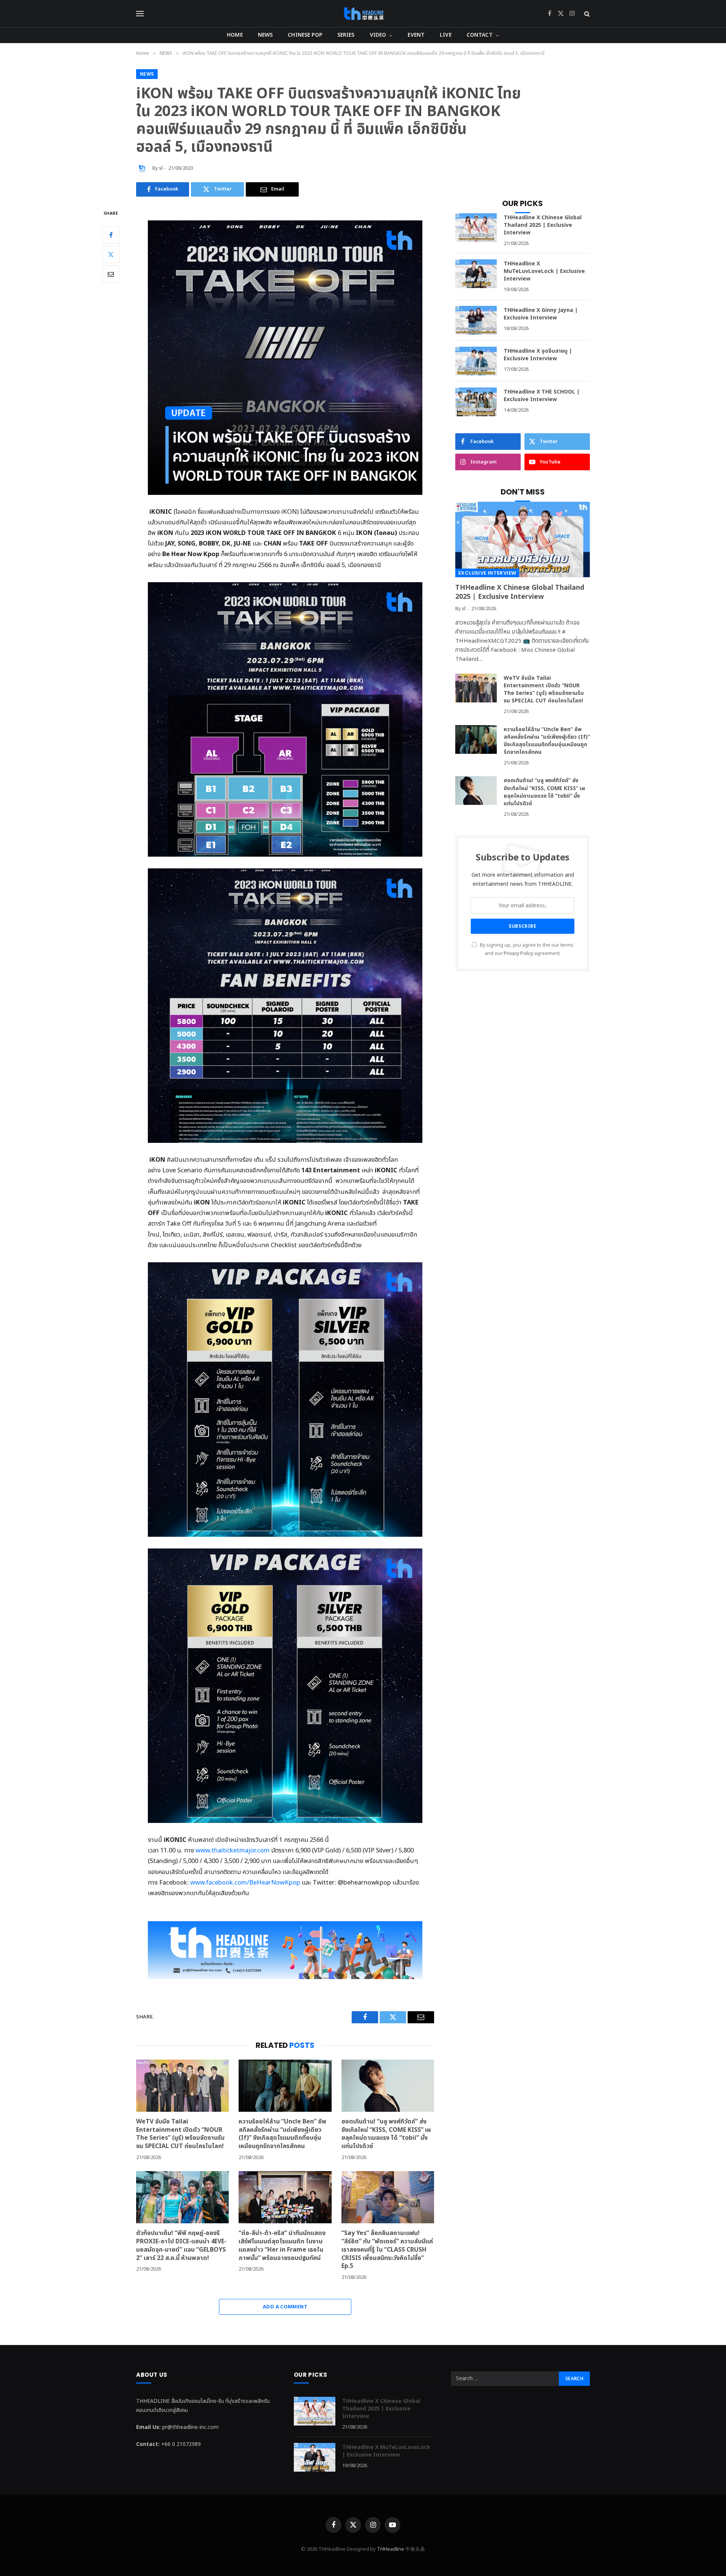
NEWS (265, 35)
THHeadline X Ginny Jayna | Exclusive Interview (541, 314)
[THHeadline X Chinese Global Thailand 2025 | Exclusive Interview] (476, 228)
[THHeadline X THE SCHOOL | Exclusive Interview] (476, 402)
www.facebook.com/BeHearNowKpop (245, 1882)
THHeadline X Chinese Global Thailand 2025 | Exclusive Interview (543, 225)
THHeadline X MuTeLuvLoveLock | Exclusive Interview (544, 271)
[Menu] (140, 14)
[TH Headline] (363, 14)
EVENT (416, 35)
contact (480, 35)
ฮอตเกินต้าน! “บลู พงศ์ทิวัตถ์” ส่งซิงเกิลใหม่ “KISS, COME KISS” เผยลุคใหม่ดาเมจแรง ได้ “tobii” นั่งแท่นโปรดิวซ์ (386, 2134)
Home (235, 35)
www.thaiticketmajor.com (233, 1850)
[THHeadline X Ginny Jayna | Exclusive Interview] (476, 320)
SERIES (346, 35)
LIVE (446, 35)
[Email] (111, 274)
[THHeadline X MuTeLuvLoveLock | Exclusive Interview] (476, 274)
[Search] (586, 14)
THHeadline (391, 2549)
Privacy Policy (518, 954)
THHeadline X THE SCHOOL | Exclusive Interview (542, 396)
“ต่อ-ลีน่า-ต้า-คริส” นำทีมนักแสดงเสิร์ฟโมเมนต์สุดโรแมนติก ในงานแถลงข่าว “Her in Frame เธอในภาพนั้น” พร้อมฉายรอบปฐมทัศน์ (282, 2246)
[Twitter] (111, 254)
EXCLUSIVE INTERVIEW (487, 573)
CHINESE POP (305, 35)
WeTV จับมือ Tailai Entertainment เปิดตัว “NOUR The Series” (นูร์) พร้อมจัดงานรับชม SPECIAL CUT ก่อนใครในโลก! (181, 2134)
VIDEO (378, 35)
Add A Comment (285, 2307)
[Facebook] (111, 235)
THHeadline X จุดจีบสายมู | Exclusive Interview (538, 355)
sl (161, 168)
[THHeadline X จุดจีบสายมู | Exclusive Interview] (476, 361)
